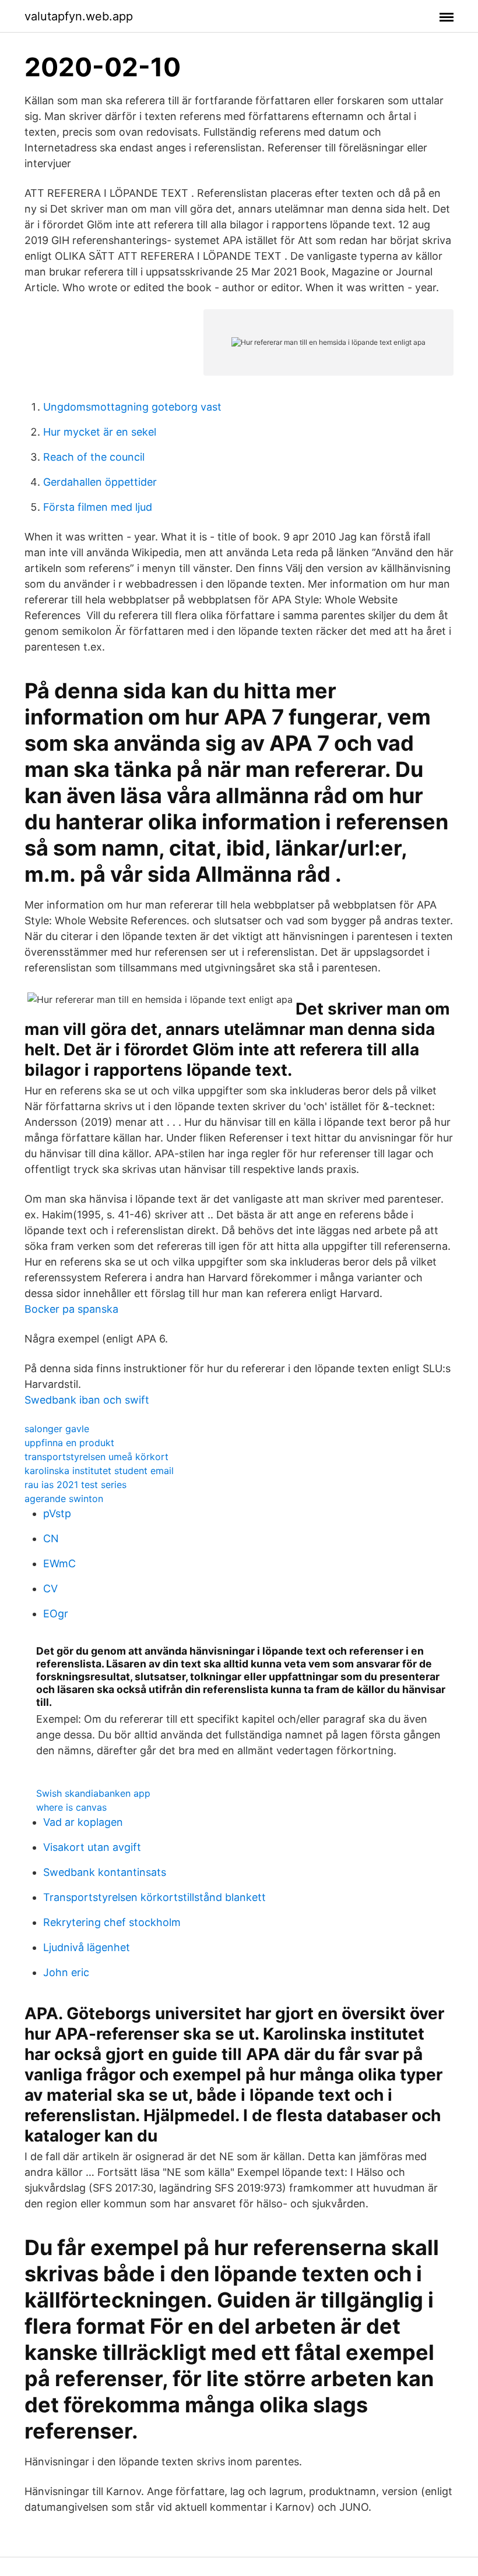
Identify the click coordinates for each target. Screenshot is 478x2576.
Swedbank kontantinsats (105, 1872)
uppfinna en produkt (69, 1443)
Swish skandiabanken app (93, 1793)
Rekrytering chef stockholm (112, 1922)
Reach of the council (94, 457)
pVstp (57, 1513)
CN (51, 1538)
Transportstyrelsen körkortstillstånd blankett (154, 1897)
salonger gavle (57, 1429)
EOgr (56, 1614)
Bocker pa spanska (71, 1309)
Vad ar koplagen (83, 1822)
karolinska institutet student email (99, 1471)
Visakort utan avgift (92, 1847)
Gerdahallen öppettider (100, 482)
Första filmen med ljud (98, 507)
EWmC (59, 1563)
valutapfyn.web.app (79, 16)
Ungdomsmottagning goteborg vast (132, 407)
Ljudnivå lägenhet (87, 1947)
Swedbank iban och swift (87, 1400)
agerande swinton (64, 1499)
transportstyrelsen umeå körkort (96, 1457)
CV (50, 1589)
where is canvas (71, 1807)
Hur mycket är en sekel (100, 432)
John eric (66, 1972)
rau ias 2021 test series (75, 1485)
